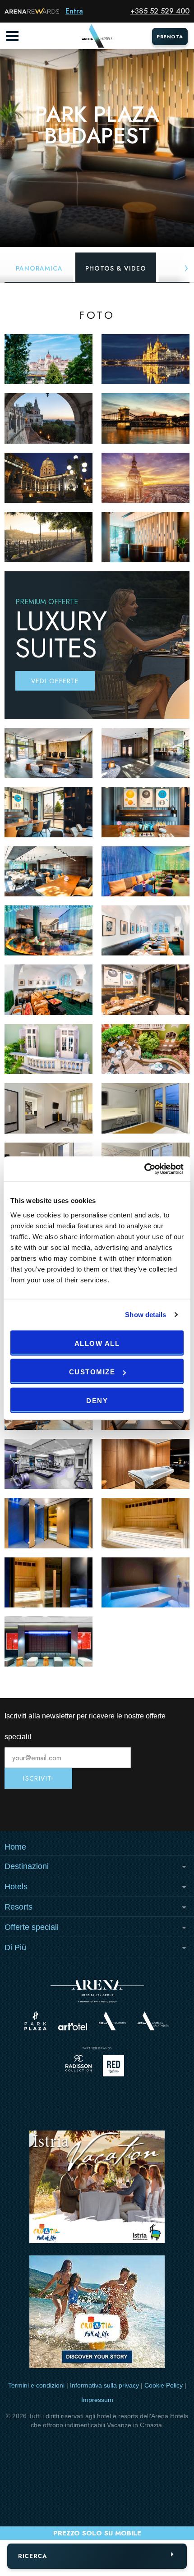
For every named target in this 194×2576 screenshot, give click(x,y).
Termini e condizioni (36, 2385)
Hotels (16, 1887)
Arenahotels (153, 2021)
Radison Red (116, 2066)
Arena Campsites (112, 2021)
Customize (92, 1372)
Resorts (18, 1907)
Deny (97, 1400)
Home (15, 1847)
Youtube (97, 1810)
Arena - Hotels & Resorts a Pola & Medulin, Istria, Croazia (97, 36)
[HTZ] (97, 2313)
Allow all (97, 1343)
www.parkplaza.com (35, 2021)
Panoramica (39, 268)
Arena (97, 1991)
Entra (74, 11)
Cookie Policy (164, 2385)
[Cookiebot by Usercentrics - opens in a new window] (144, 1169)
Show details (145, 1315)
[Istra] (97, 2188)
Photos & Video (116, 268)
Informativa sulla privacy (104, 2385)
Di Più (15, 1947)
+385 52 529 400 (160, 11)
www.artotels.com (72, 2027)
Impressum (97, 2400)
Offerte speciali (32, 1927)
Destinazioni (27, 1866)
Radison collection (79, 2066)
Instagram (35, 1810)
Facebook (159, 1810)
